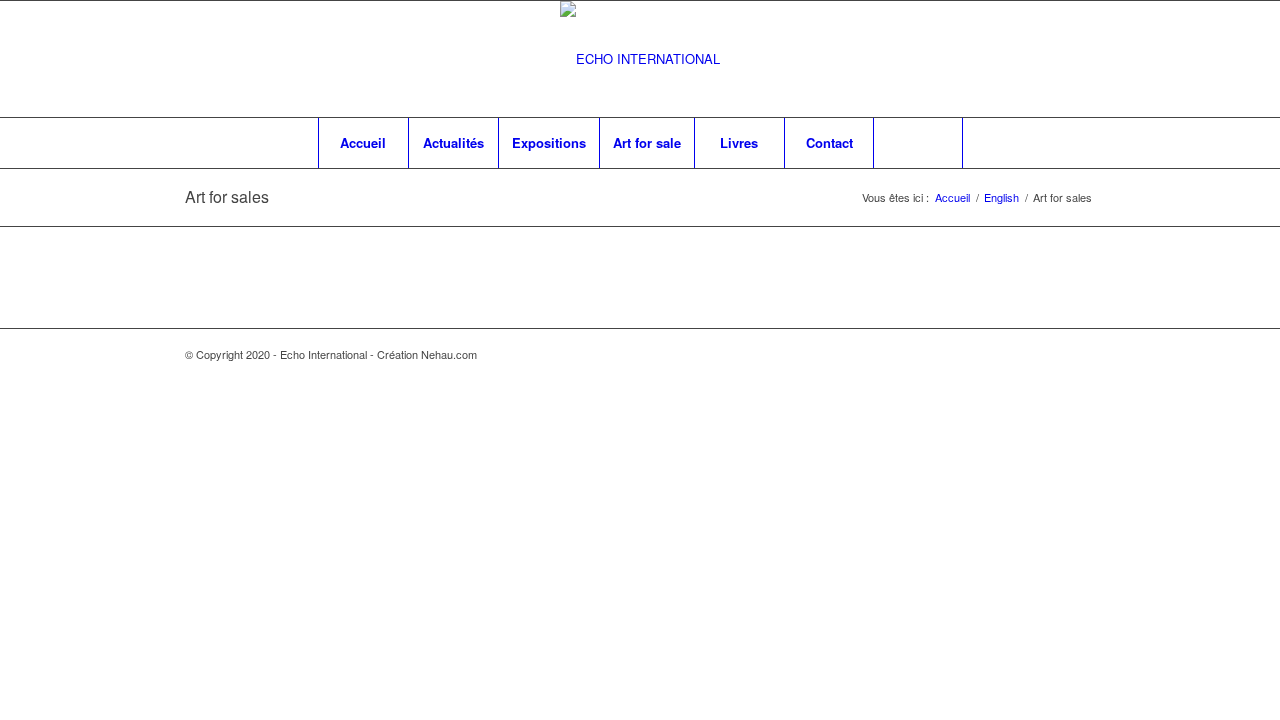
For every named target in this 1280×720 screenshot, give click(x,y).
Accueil (952, 197)
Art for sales (227, 196)
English (1001, 197)
